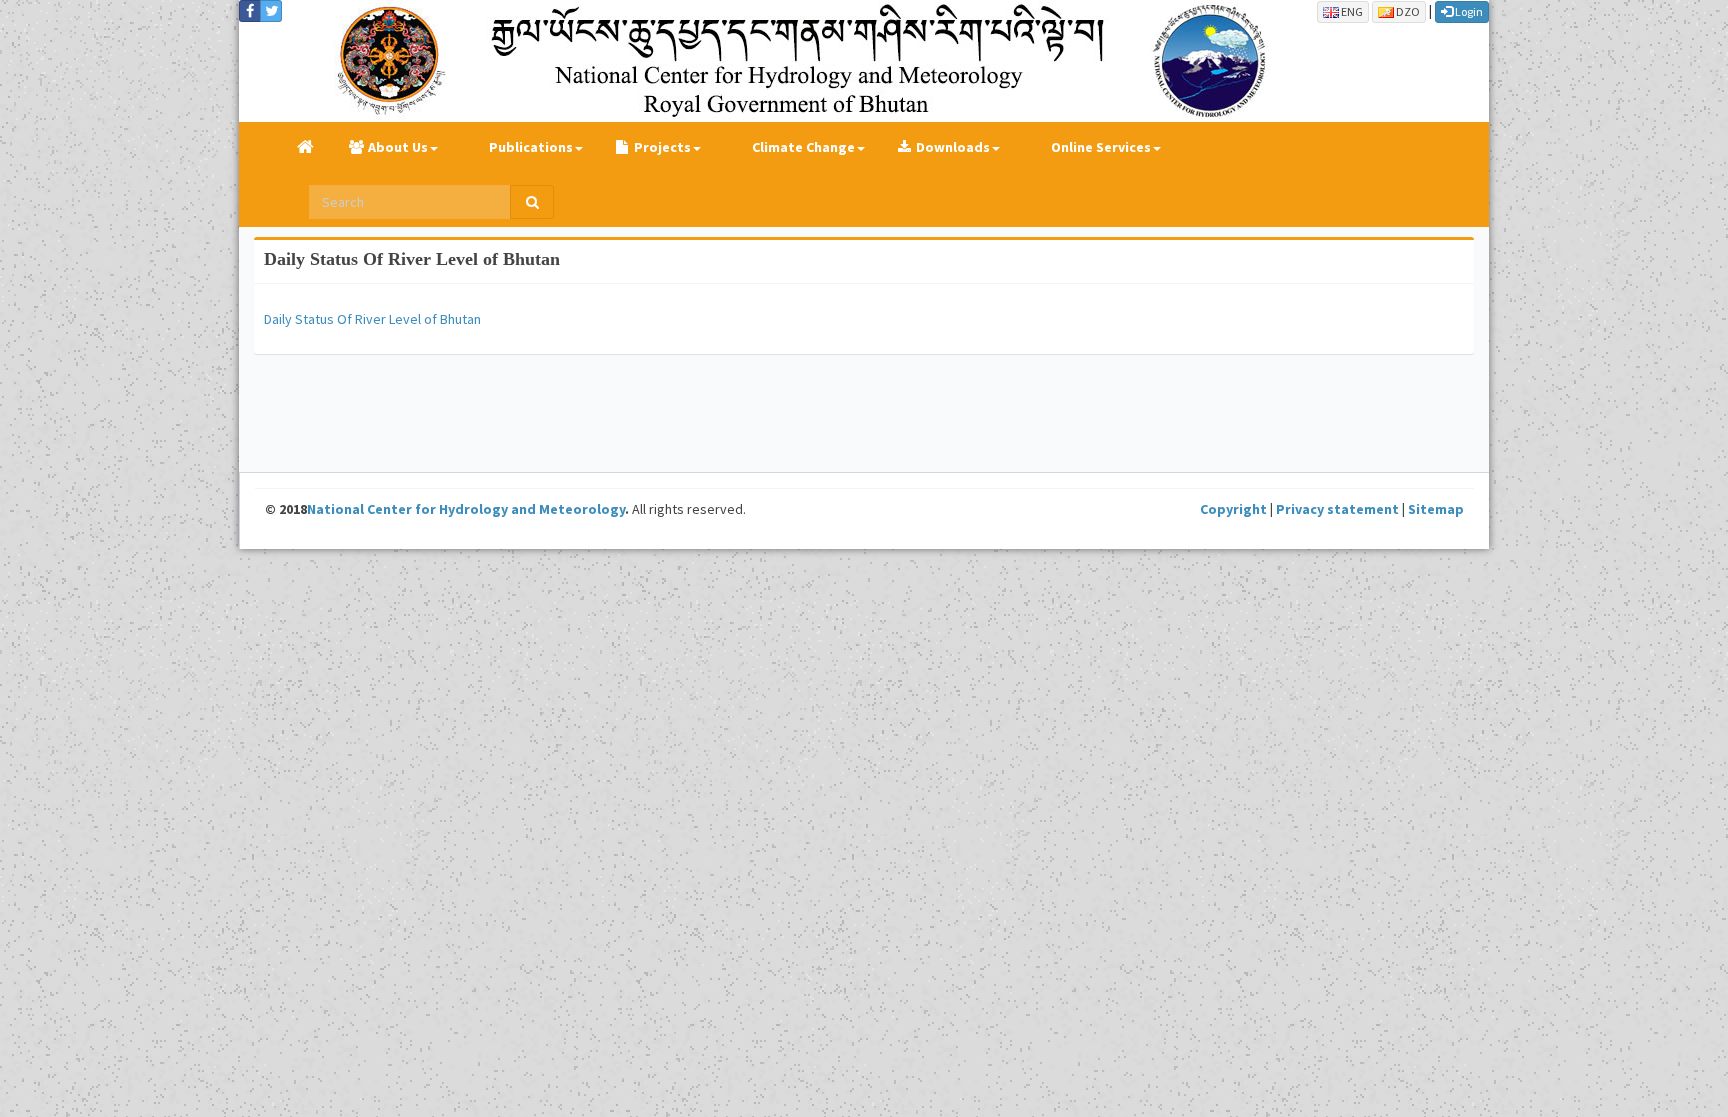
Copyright (1233, 509)
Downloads (953, 147)
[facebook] (250, 11)
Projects (662, 147)
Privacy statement (1337, 509)
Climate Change (803, 147)
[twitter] (271, 11)
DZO (1407, 11)
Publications (531, 147)
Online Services (1101, 147)
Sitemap (1436, 509)
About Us (398, 147)
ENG (1351, 11)
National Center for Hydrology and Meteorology (466, 509)
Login (1468, 11)
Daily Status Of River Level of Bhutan (412, 259)
